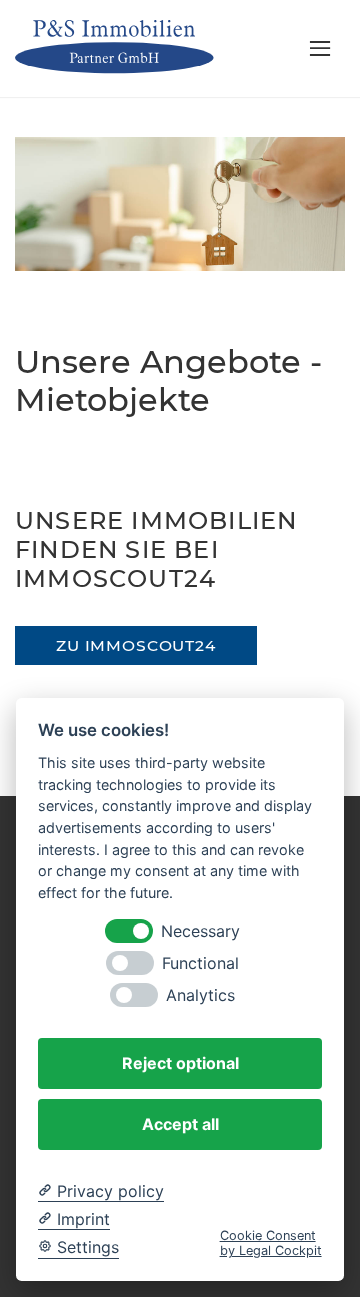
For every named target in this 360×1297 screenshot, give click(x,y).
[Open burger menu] (320, 48)
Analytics (200, 995)
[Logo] (122, 47)
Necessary (200, 931)
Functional (200, 963)
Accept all (180, 1124)
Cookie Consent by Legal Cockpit (271, 1243)
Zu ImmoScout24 (136, 645)
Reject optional (180, 1063)
